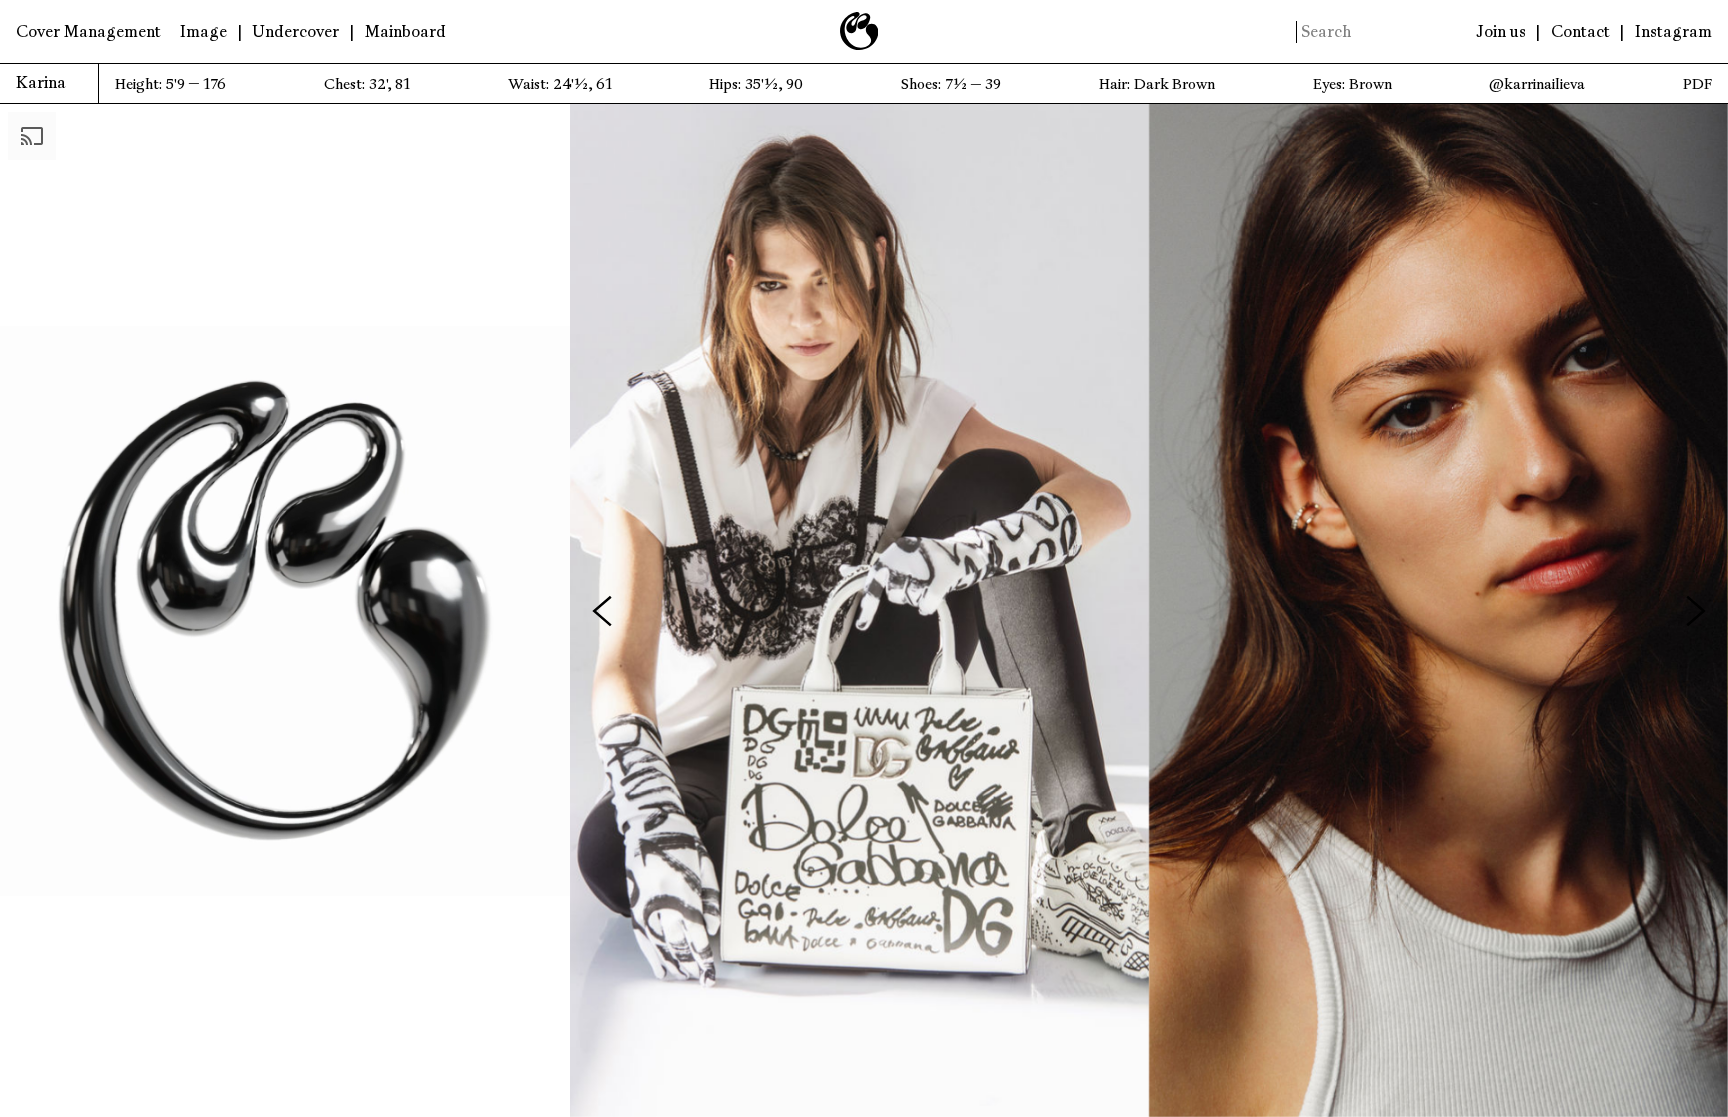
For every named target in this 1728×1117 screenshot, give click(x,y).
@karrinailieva (1537, 84)
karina (41, 83)
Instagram (1673, 32)
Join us (1501, 32)
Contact (1580, 32)
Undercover (295, 32)
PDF (1697, 84)
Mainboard (405, 32)
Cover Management (88, 32)
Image (203, 32)
